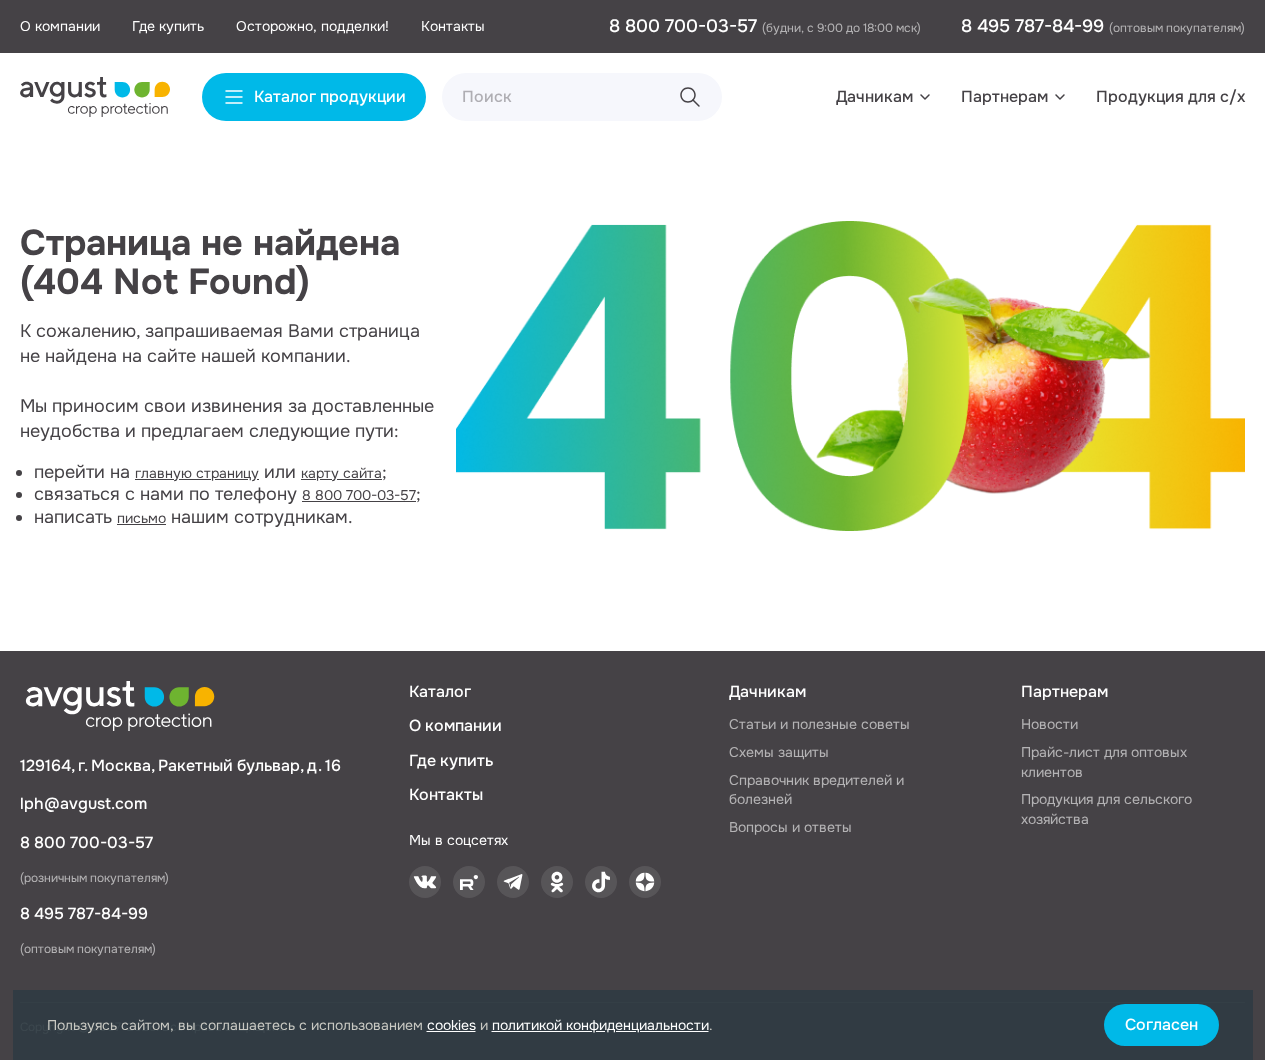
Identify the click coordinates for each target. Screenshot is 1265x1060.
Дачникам (874, 96)
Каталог (440, 691)
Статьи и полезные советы (819, 724)
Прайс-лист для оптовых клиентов (1104, 762)
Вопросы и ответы (790, 827)
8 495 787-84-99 (1035, 26)
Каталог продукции (330, 96)
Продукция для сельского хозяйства (1106, 809)
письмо (141, 518)
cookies (451, 1025)
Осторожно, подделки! (312, 26)
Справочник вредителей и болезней (816, 790)
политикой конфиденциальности (600, 1025)
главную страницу (197, 473)
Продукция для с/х (1170, 96)
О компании (60, 26)
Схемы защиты (779, 752)
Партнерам (1004, 96)
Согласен (1161, 1024)
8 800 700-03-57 (685, 26)
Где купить (168, 26)
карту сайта (341, 473)
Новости (1049, 724)
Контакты (453, 26)
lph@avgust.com (83, 803)
